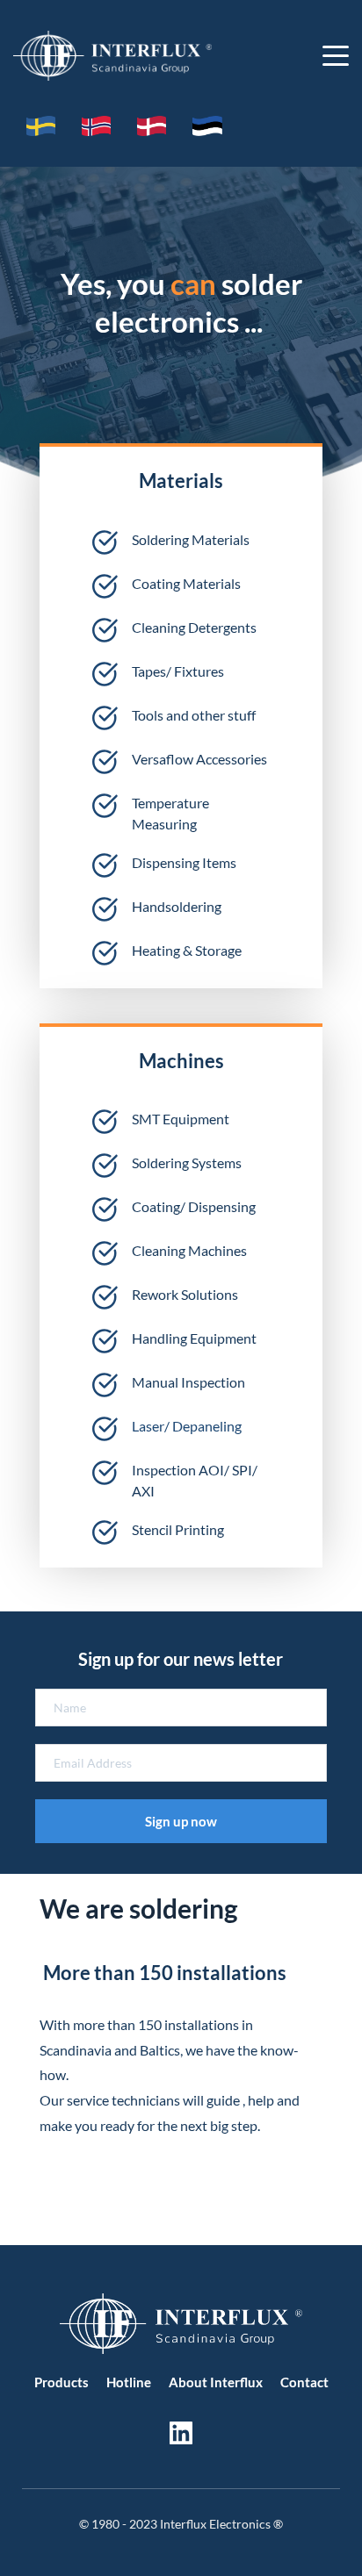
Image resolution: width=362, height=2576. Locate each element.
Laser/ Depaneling (187, 1426)
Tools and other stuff (194, 715)
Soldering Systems (187, 1162)
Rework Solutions (185, 1294)
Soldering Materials (191, 539)
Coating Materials (186, 583)
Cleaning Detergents (194, 627)
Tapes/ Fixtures (178, 671)
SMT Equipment (181, 1119)
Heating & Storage (187, 950)
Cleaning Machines (189, 1250)
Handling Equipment (194, 1338)
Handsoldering (178, 906)
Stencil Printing (178, 1529)
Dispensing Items (184, 862)
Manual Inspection (188, 1382)
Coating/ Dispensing (194, 1206)
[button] (336, 55)
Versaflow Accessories (199, 759)
